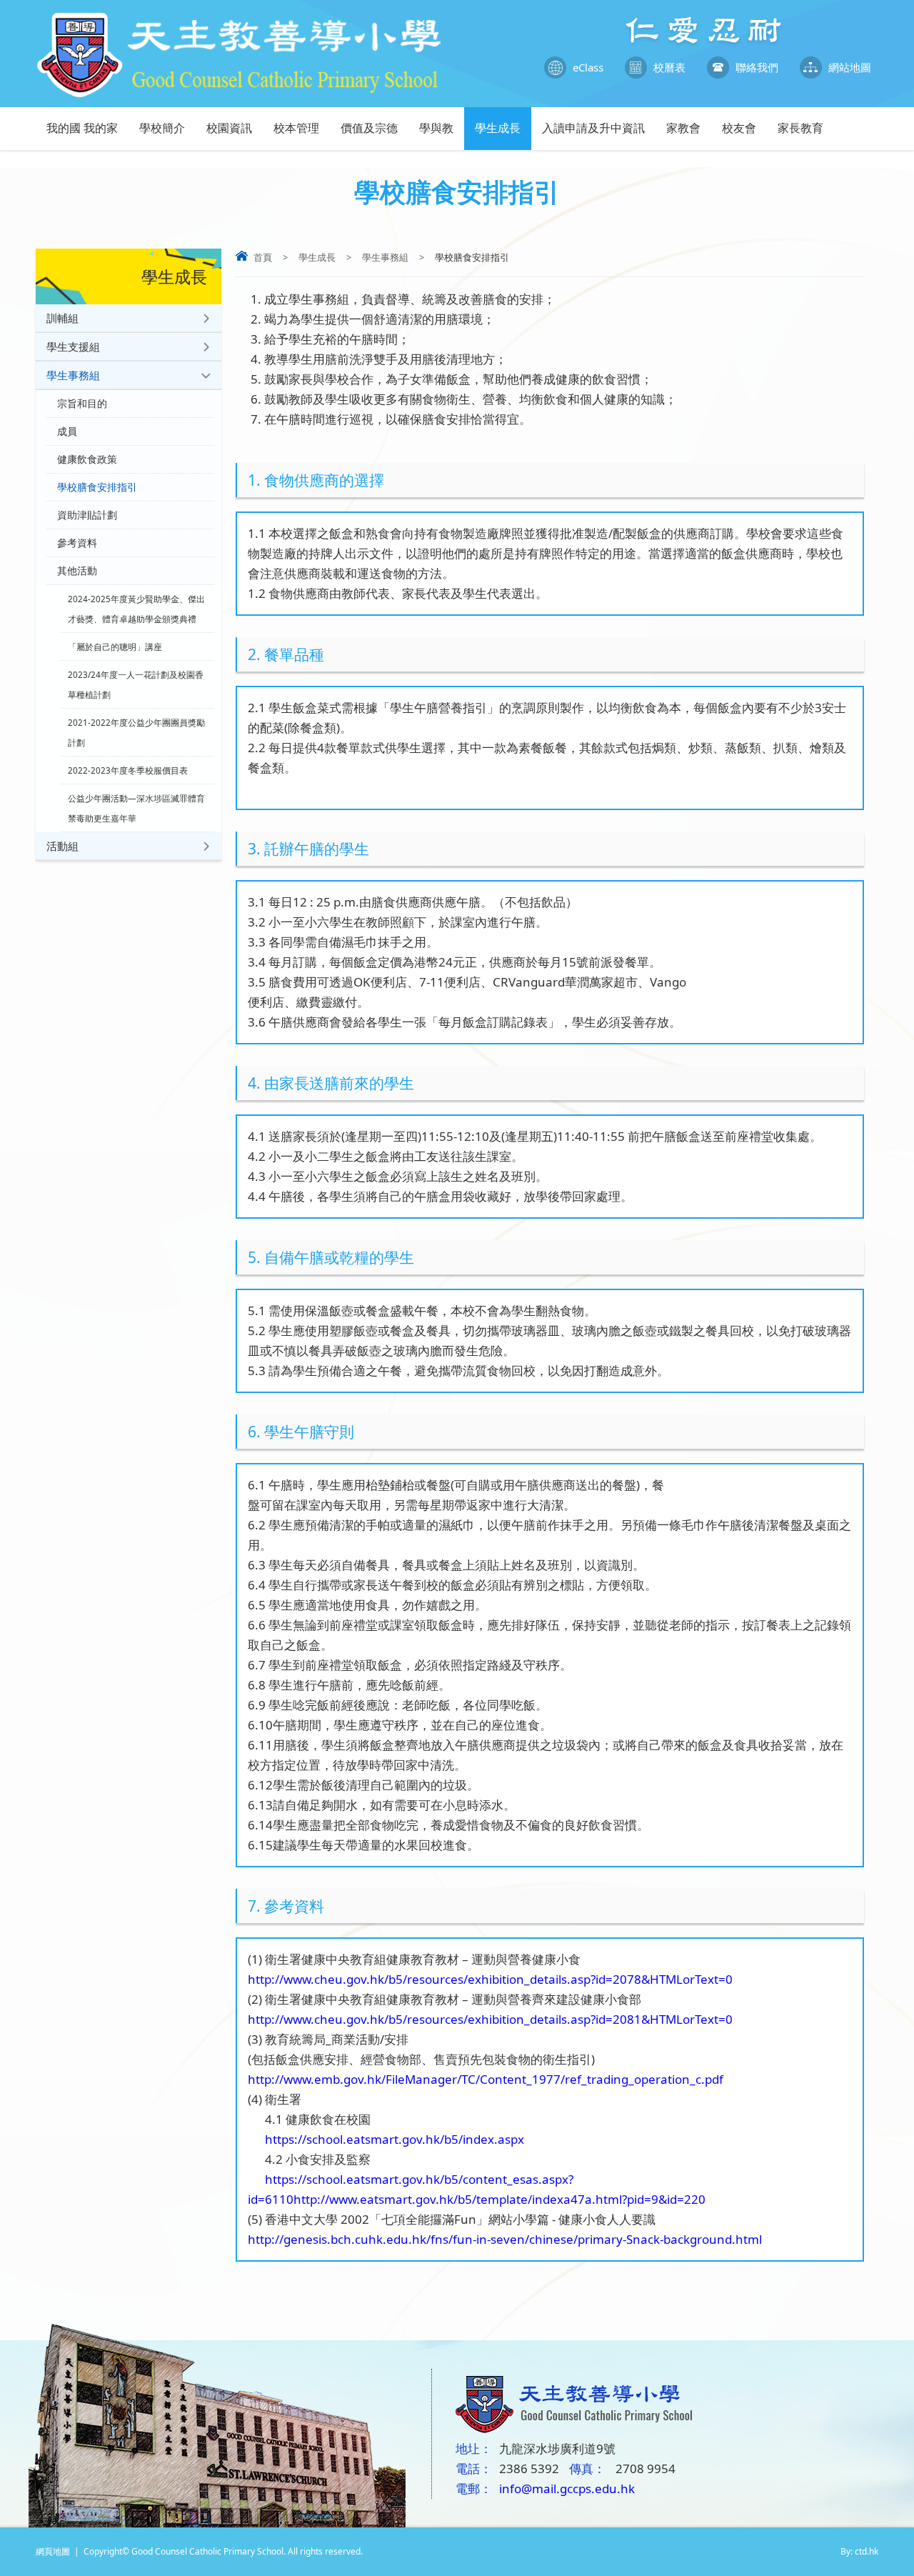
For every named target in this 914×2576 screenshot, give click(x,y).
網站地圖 (850, 67)
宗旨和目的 (82, 404)
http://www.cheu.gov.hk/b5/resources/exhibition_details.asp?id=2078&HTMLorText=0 (490, 1979)
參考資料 (77, 543)
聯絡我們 (757, 67)
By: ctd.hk (859, 2551)
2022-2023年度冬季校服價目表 (128, 770)
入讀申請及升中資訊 (593, 128)
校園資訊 (229, 128)
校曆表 (669, 67)
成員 (67, 431)
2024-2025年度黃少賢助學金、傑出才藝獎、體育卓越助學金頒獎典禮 (136, 609)
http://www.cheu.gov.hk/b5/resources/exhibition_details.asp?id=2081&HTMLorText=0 (490, 2019)
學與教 (436, 128)
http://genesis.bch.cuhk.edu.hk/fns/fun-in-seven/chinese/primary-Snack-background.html (505, 2239)
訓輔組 (62, 318)
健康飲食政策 (87, 459)
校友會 (739, 128)
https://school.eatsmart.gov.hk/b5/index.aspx (386, 2139)
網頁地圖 (53, 2551)
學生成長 (498, 128)
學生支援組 (73, 346)
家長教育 (800, 128)
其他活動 (77, 571)
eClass (588, 67)
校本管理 (296, 128)
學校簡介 (162, 128)
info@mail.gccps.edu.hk (567, 2488)
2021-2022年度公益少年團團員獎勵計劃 (136, 732)
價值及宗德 (369, 128)
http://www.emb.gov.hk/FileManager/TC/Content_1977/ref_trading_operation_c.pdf (486, 2079)
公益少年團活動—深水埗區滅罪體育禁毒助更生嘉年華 (136, 808)
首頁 (263, 257)
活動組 (62, 846)
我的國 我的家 (82, 128)
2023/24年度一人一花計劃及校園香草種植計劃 (136, 684)
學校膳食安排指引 (97, 487)
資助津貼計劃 (87, 515)
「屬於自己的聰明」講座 (115, 647)
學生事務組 (385, 257)
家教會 (683, 128)
